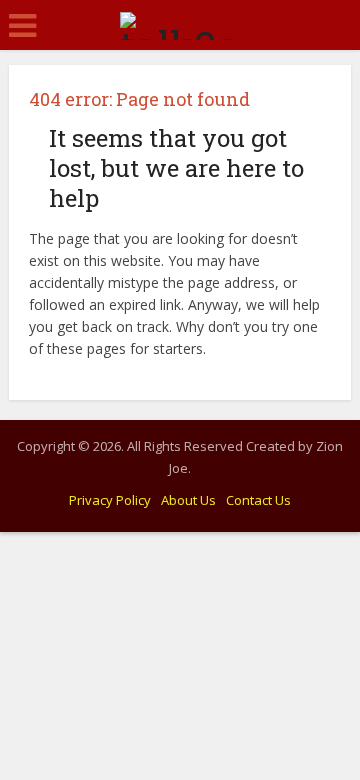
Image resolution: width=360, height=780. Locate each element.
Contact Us (258, 500)
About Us (188, 500)
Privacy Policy (110, 500)
